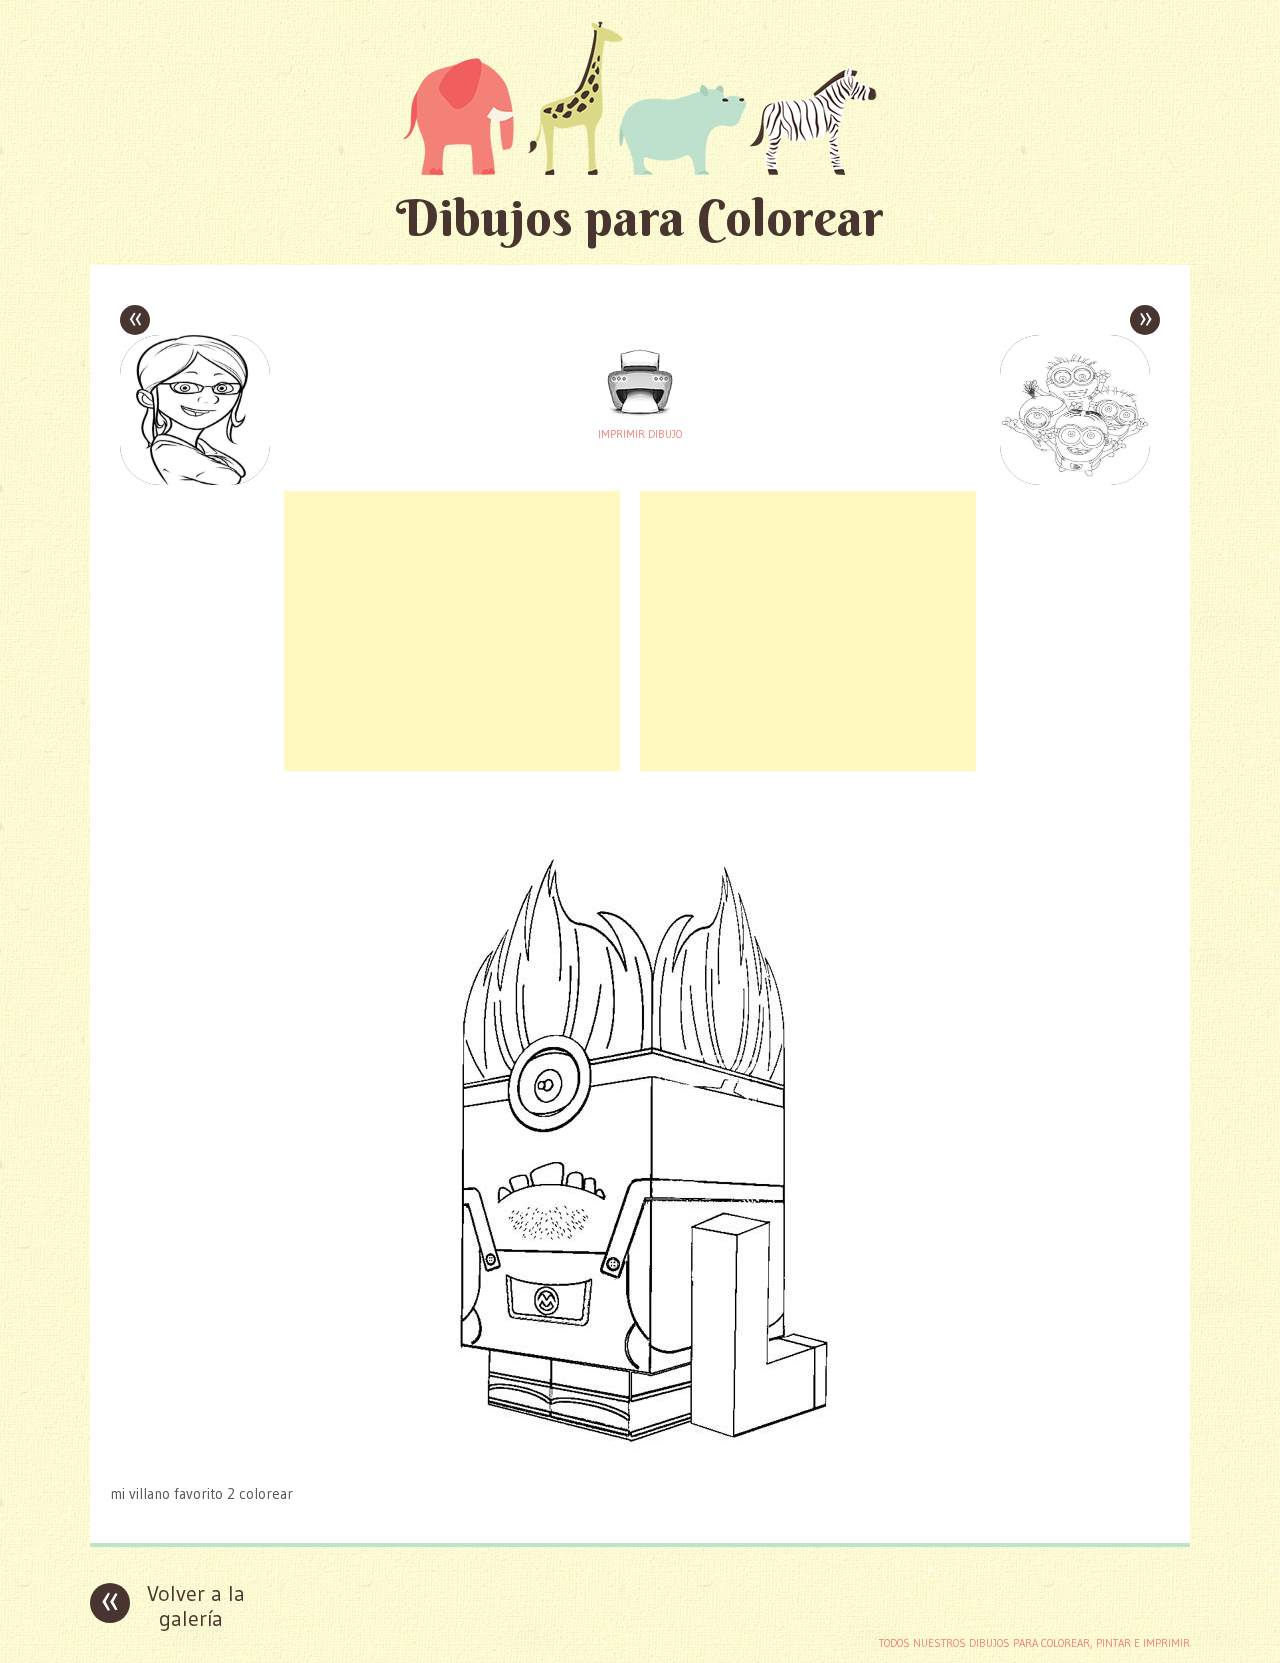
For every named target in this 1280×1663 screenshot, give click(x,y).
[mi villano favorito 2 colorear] (640, 1454)
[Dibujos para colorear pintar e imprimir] (640, 97)
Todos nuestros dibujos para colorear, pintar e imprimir (1034, 1643)
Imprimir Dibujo (640, 434)
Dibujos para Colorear (640, 217)
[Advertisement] (452, 631)
